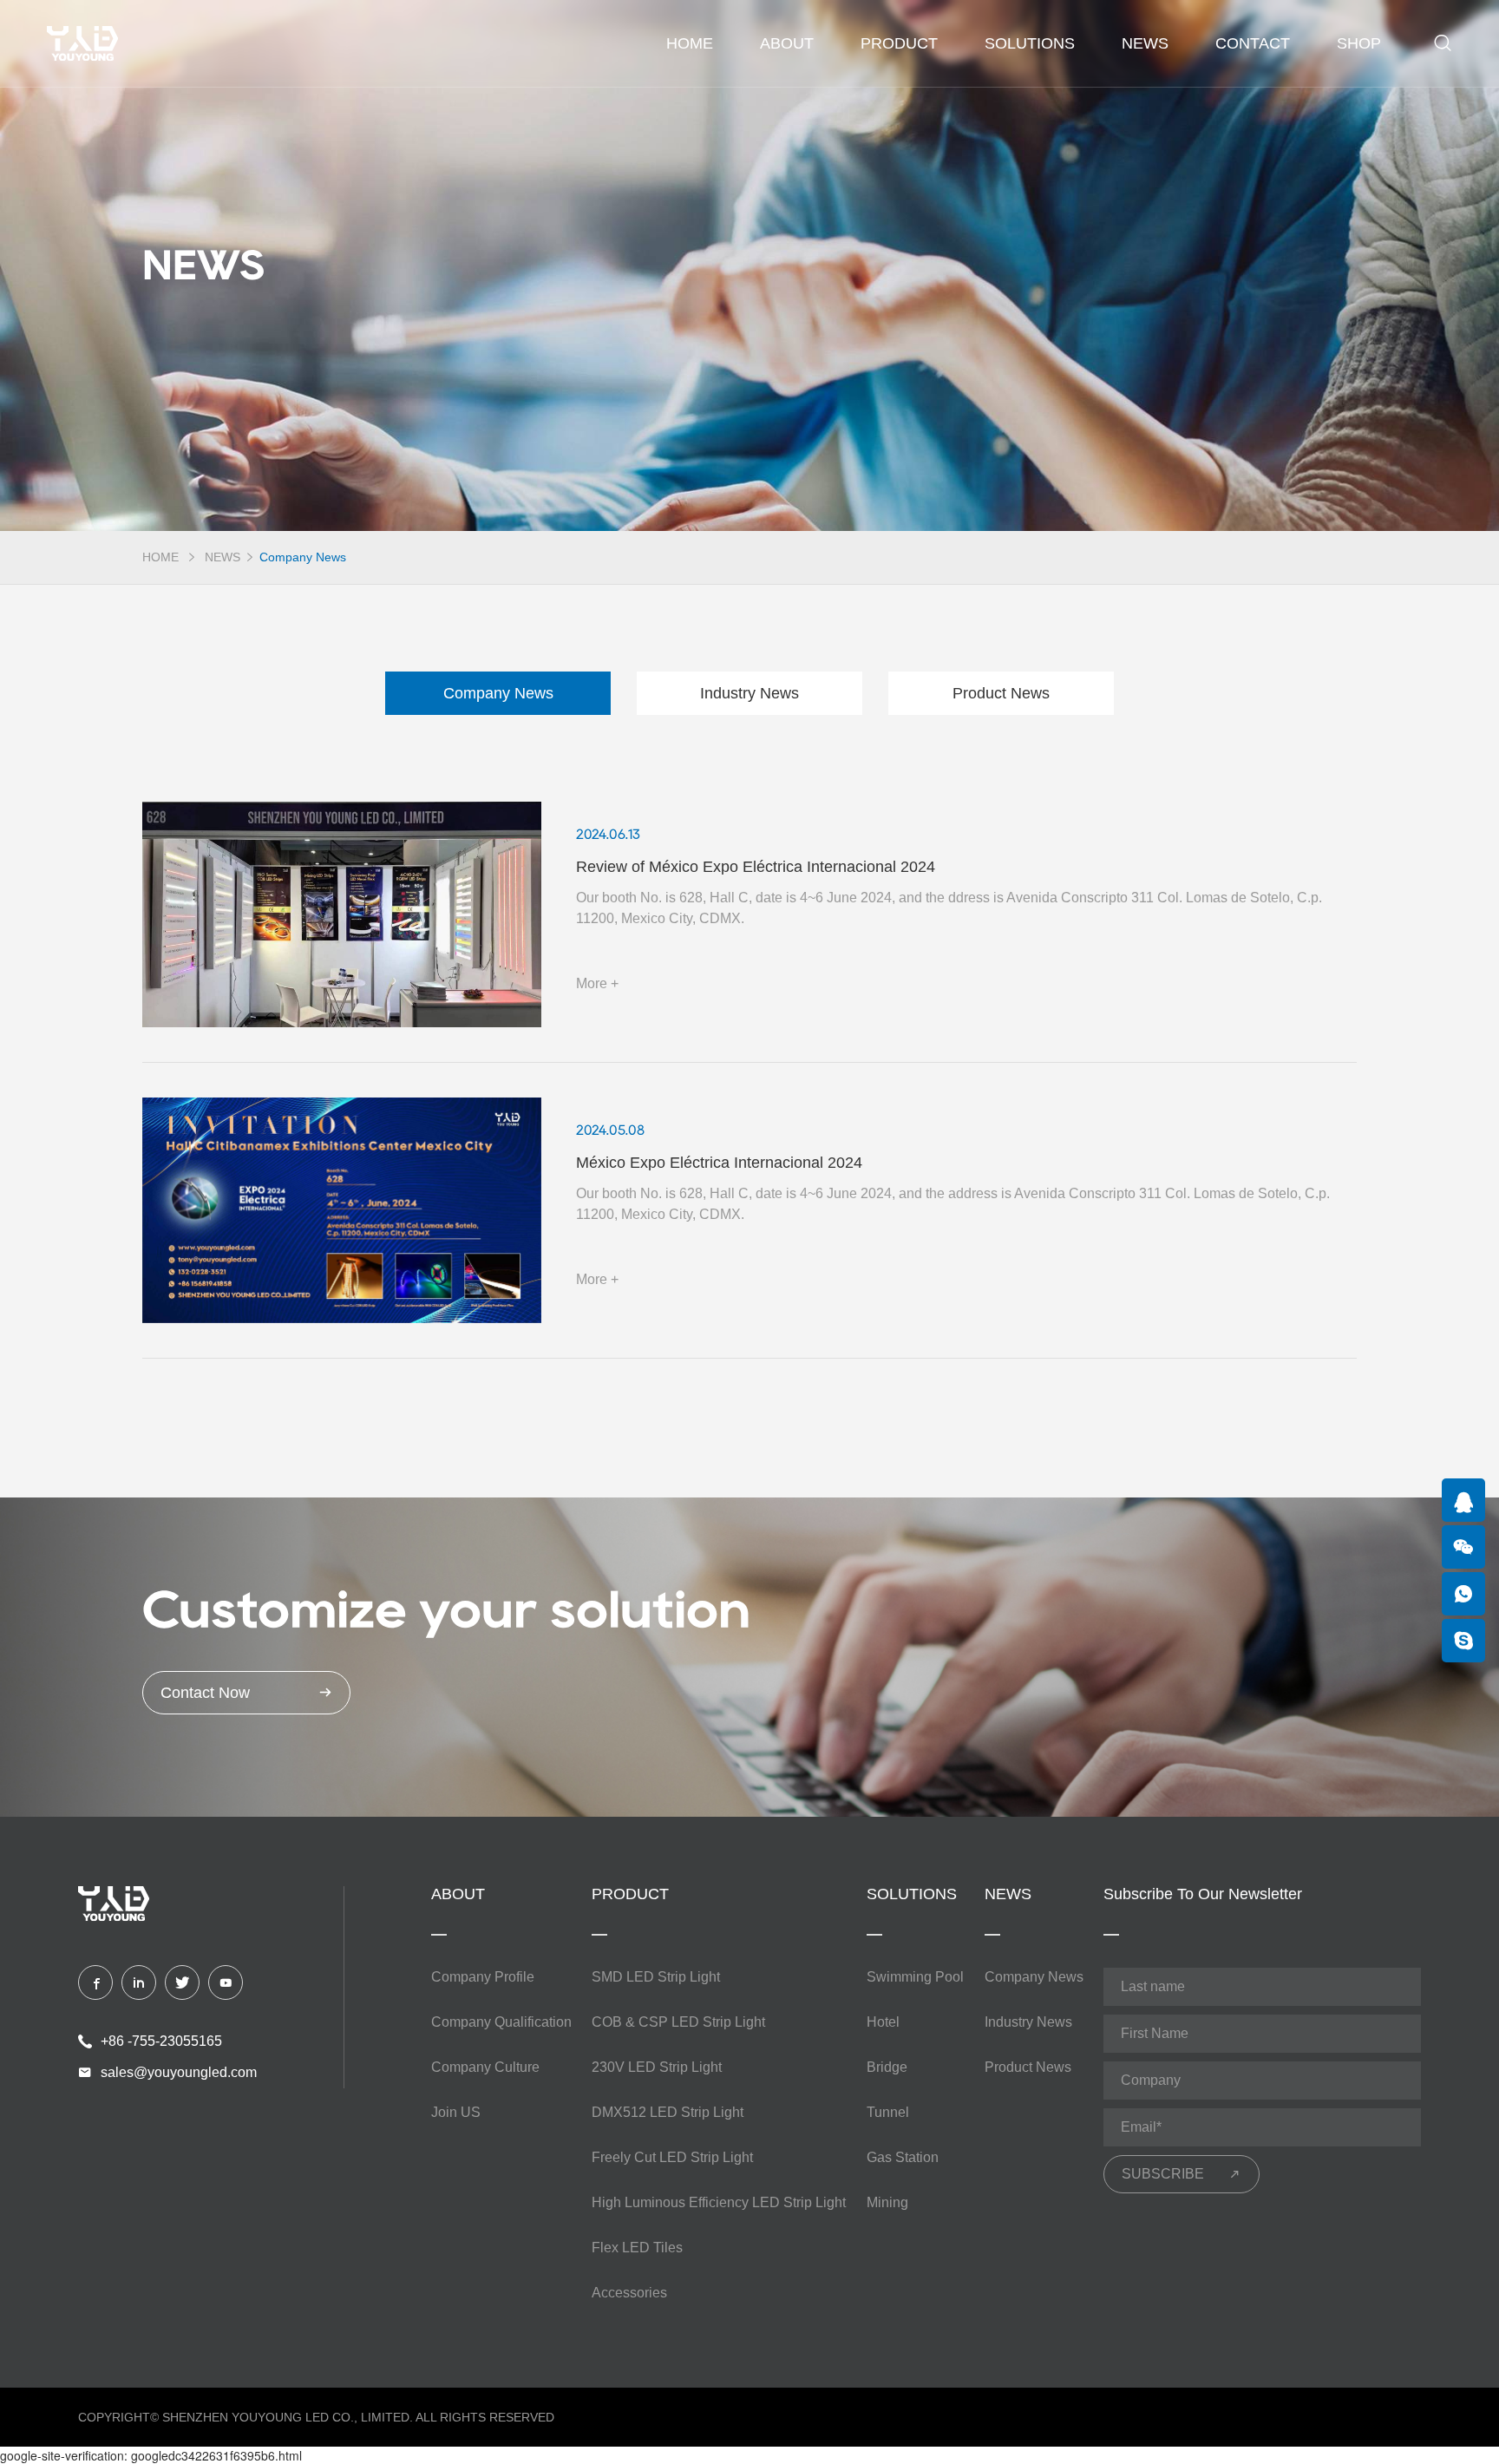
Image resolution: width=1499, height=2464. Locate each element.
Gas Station (903, 2157)
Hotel (883, 2022)
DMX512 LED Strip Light (668, 2112)
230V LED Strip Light (657, 2067)
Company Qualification (501, 2022)
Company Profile (483, 1977)
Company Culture (485, 2067)
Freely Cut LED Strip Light (672, 2157)
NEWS (1145, 43)
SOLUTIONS (1030, 43)
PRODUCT (899, 43)
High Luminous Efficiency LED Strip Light (719, 2202)
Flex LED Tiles (637, 2248)
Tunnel (888, 2112)
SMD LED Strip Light (656, 1977)
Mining (887, 2202)
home (690, 43)
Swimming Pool (915, 1977)
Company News (303, 557)
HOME (160, 557)
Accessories (629, 2293)
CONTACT (1253, 43)
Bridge (887, 2067)
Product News (1001, 693)
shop (1359, 43)
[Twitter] (182, 1982)
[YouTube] (226, 1982)
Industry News (749, 693)
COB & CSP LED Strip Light (678, 2022)
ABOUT (787, 43)
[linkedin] (139, 1982)
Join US (456, 2112)
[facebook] (95, 1982)
